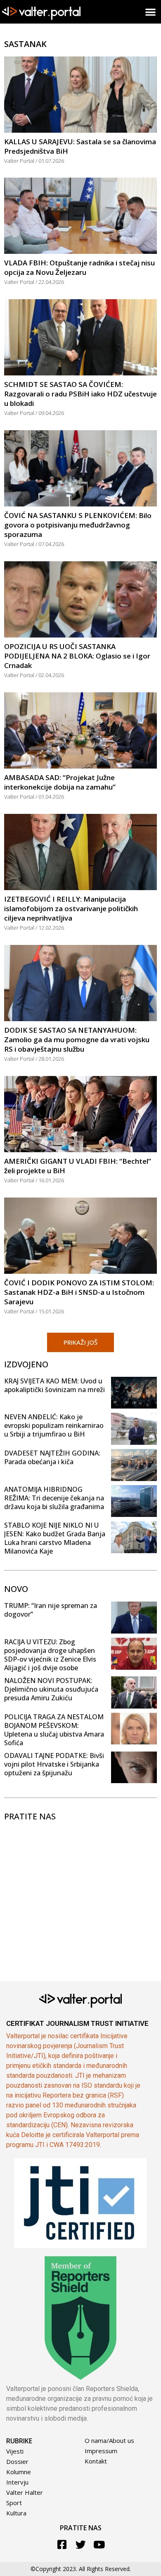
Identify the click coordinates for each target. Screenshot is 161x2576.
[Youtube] (99, 2544)
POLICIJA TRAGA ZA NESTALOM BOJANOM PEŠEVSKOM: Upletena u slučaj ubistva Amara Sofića (54, 1730)
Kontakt (96, 2461)
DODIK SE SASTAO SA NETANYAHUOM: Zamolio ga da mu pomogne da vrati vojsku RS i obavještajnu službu (77, 1040)
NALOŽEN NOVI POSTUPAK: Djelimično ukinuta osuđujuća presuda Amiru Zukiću (51, 1689)
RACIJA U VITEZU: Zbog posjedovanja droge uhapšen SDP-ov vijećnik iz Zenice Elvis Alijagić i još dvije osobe (50, 1655)
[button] (151, 12)
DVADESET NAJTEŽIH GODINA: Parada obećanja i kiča (52, 1457)
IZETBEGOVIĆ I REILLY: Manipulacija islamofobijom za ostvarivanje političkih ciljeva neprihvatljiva (71, 908)
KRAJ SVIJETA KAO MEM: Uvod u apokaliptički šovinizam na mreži (54, 1385)
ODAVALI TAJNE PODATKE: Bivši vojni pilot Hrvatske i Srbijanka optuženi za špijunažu (54, 1764)
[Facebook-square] (62, 2544)
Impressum (101, 2451)
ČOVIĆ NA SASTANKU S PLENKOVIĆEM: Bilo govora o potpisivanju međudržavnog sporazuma (78, 525)
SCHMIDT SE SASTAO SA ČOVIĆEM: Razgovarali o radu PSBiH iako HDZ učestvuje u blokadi (80, 394)
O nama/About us (109, 2440)
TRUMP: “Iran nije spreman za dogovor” (51, 1610)
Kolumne (19, 2472)
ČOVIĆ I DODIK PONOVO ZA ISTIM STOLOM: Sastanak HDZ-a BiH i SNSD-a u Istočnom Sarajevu (79, 1292)
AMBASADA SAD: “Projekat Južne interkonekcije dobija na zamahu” (60, 782)
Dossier (17, 2461)
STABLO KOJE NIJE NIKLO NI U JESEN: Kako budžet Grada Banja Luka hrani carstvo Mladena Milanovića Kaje (55, 1538)
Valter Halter (25, 2492)
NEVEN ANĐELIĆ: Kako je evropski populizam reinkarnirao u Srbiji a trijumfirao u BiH (54, 1425)
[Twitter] (81, 2544)
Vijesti (15, 2451)
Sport (14, 2503)
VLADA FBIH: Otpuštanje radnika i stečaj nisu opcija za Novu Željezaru (79, 267)
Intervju (17, 2482)
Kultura (16, 2513)
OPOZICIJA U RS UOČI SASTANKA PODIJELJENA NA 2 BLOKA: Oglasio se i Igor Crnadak (77, 656)
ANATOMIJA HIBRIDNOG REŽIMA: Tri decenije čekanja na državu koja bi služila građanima (54, 1498)
